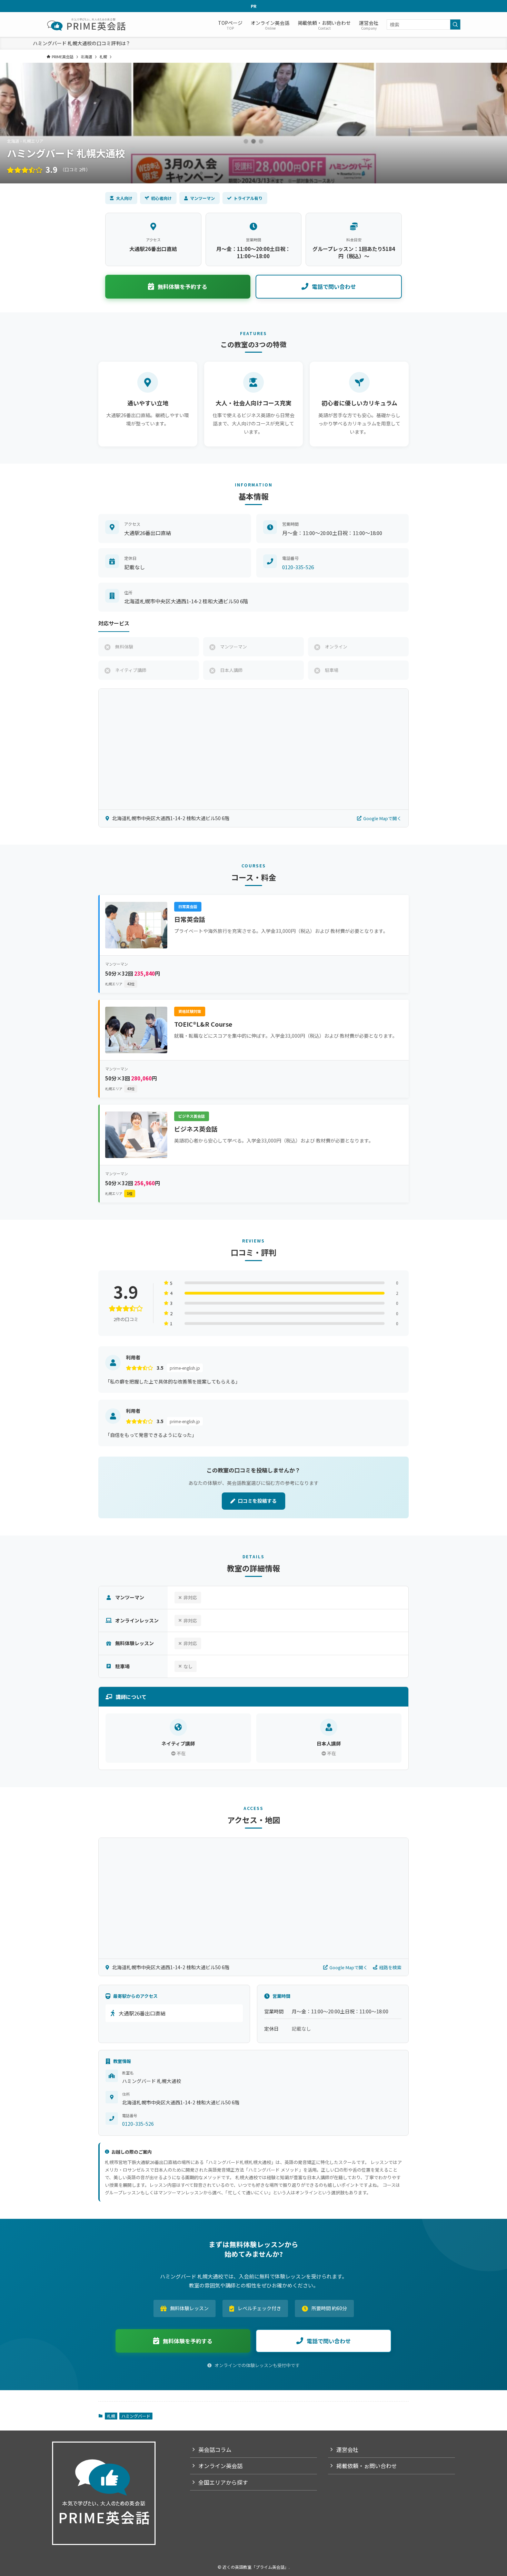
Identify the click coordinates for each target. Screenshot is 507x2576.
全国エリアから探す (223, 2482)
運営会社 (347, 2449)
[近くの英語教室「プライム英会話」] (87, 24)
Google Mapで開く (382, 818)
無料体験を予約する (182, 286)
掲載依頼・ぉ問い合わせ (367, 2466)
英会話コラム (215, 2449)
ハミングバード (136, 2416)
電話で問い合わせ (334, 286)
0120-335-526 (298, 567)
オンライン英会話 (220, 2466)
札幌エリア (120, 984)
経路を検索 (390, 1967)
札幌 (111, 2416)
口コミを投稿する (257, 1501)
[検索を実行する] (455, 24)
